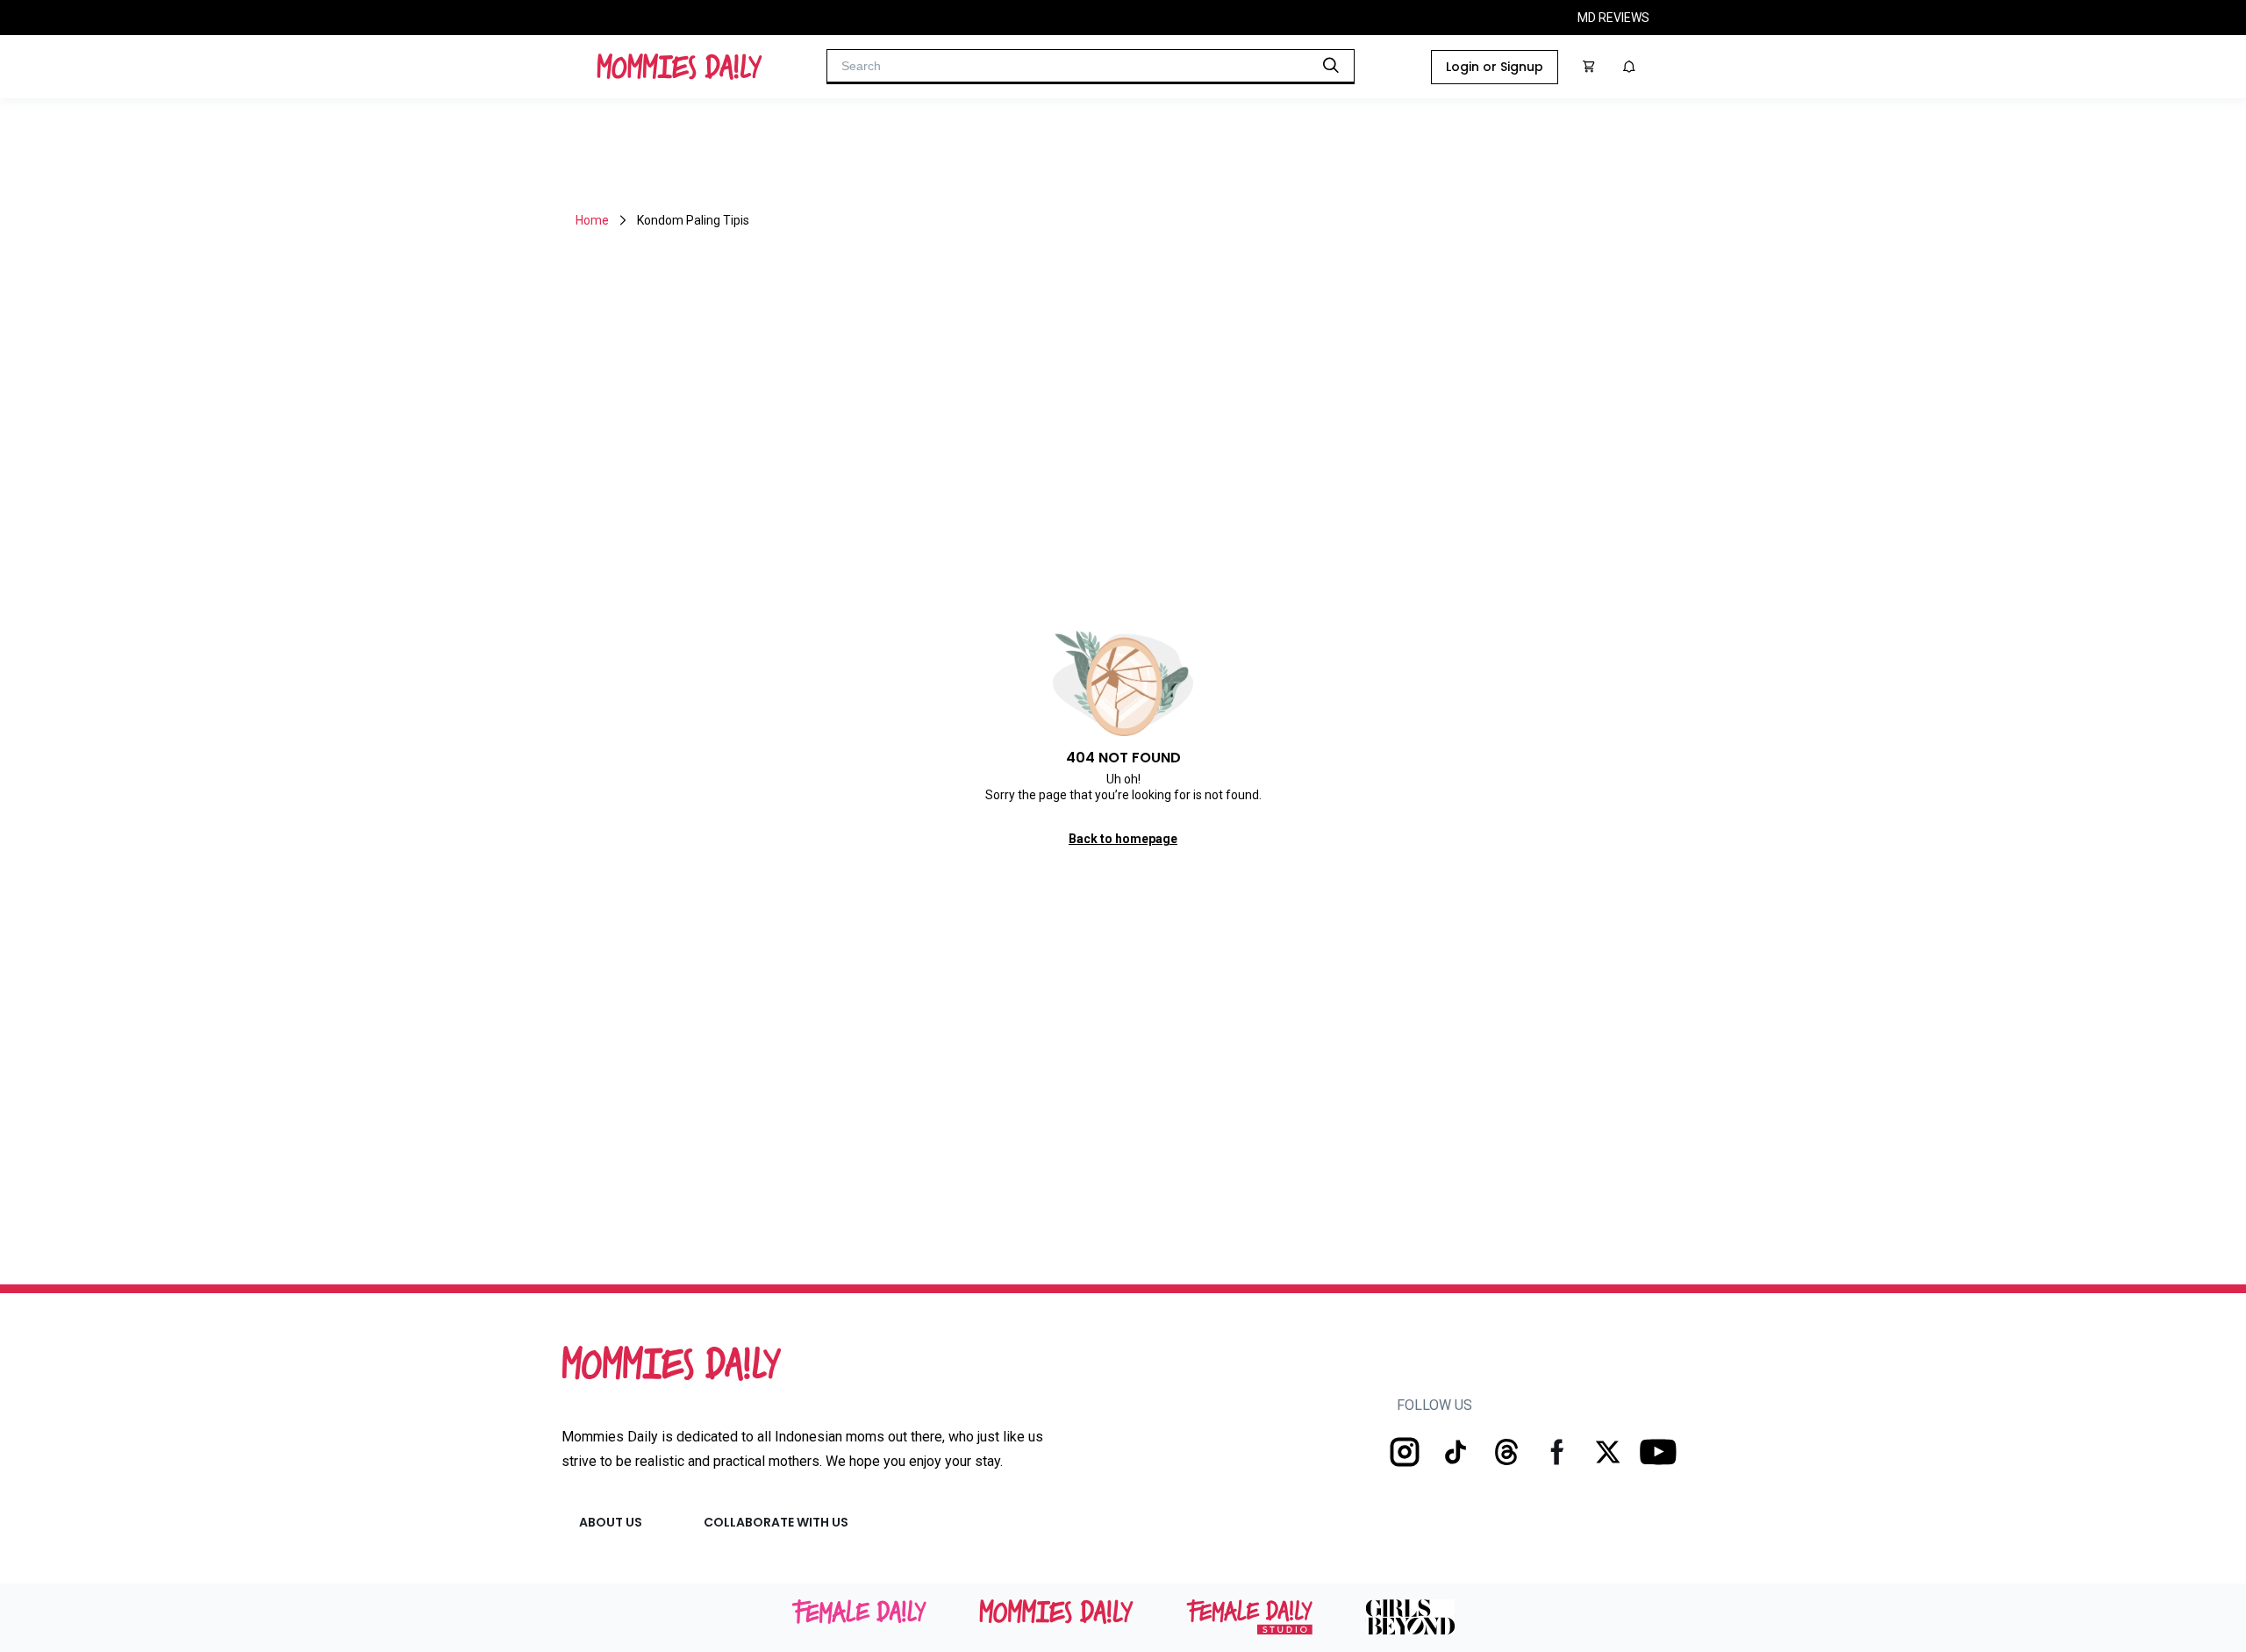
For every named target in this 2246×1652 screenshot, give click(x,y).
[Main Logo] (680, 67)
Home (592, 220)
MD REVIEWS (1613, 18)
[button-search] (1331, 65)
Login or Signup (1495, 67)
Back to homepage (1123, 839)
